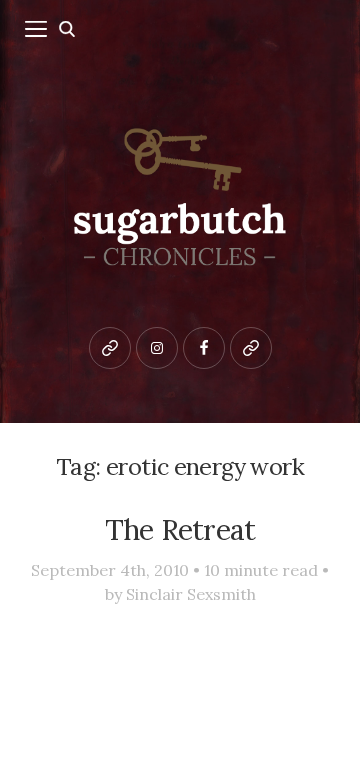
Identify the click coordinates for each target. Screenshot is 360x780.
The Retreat (180, 529)
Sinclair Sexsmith (191, 594)
